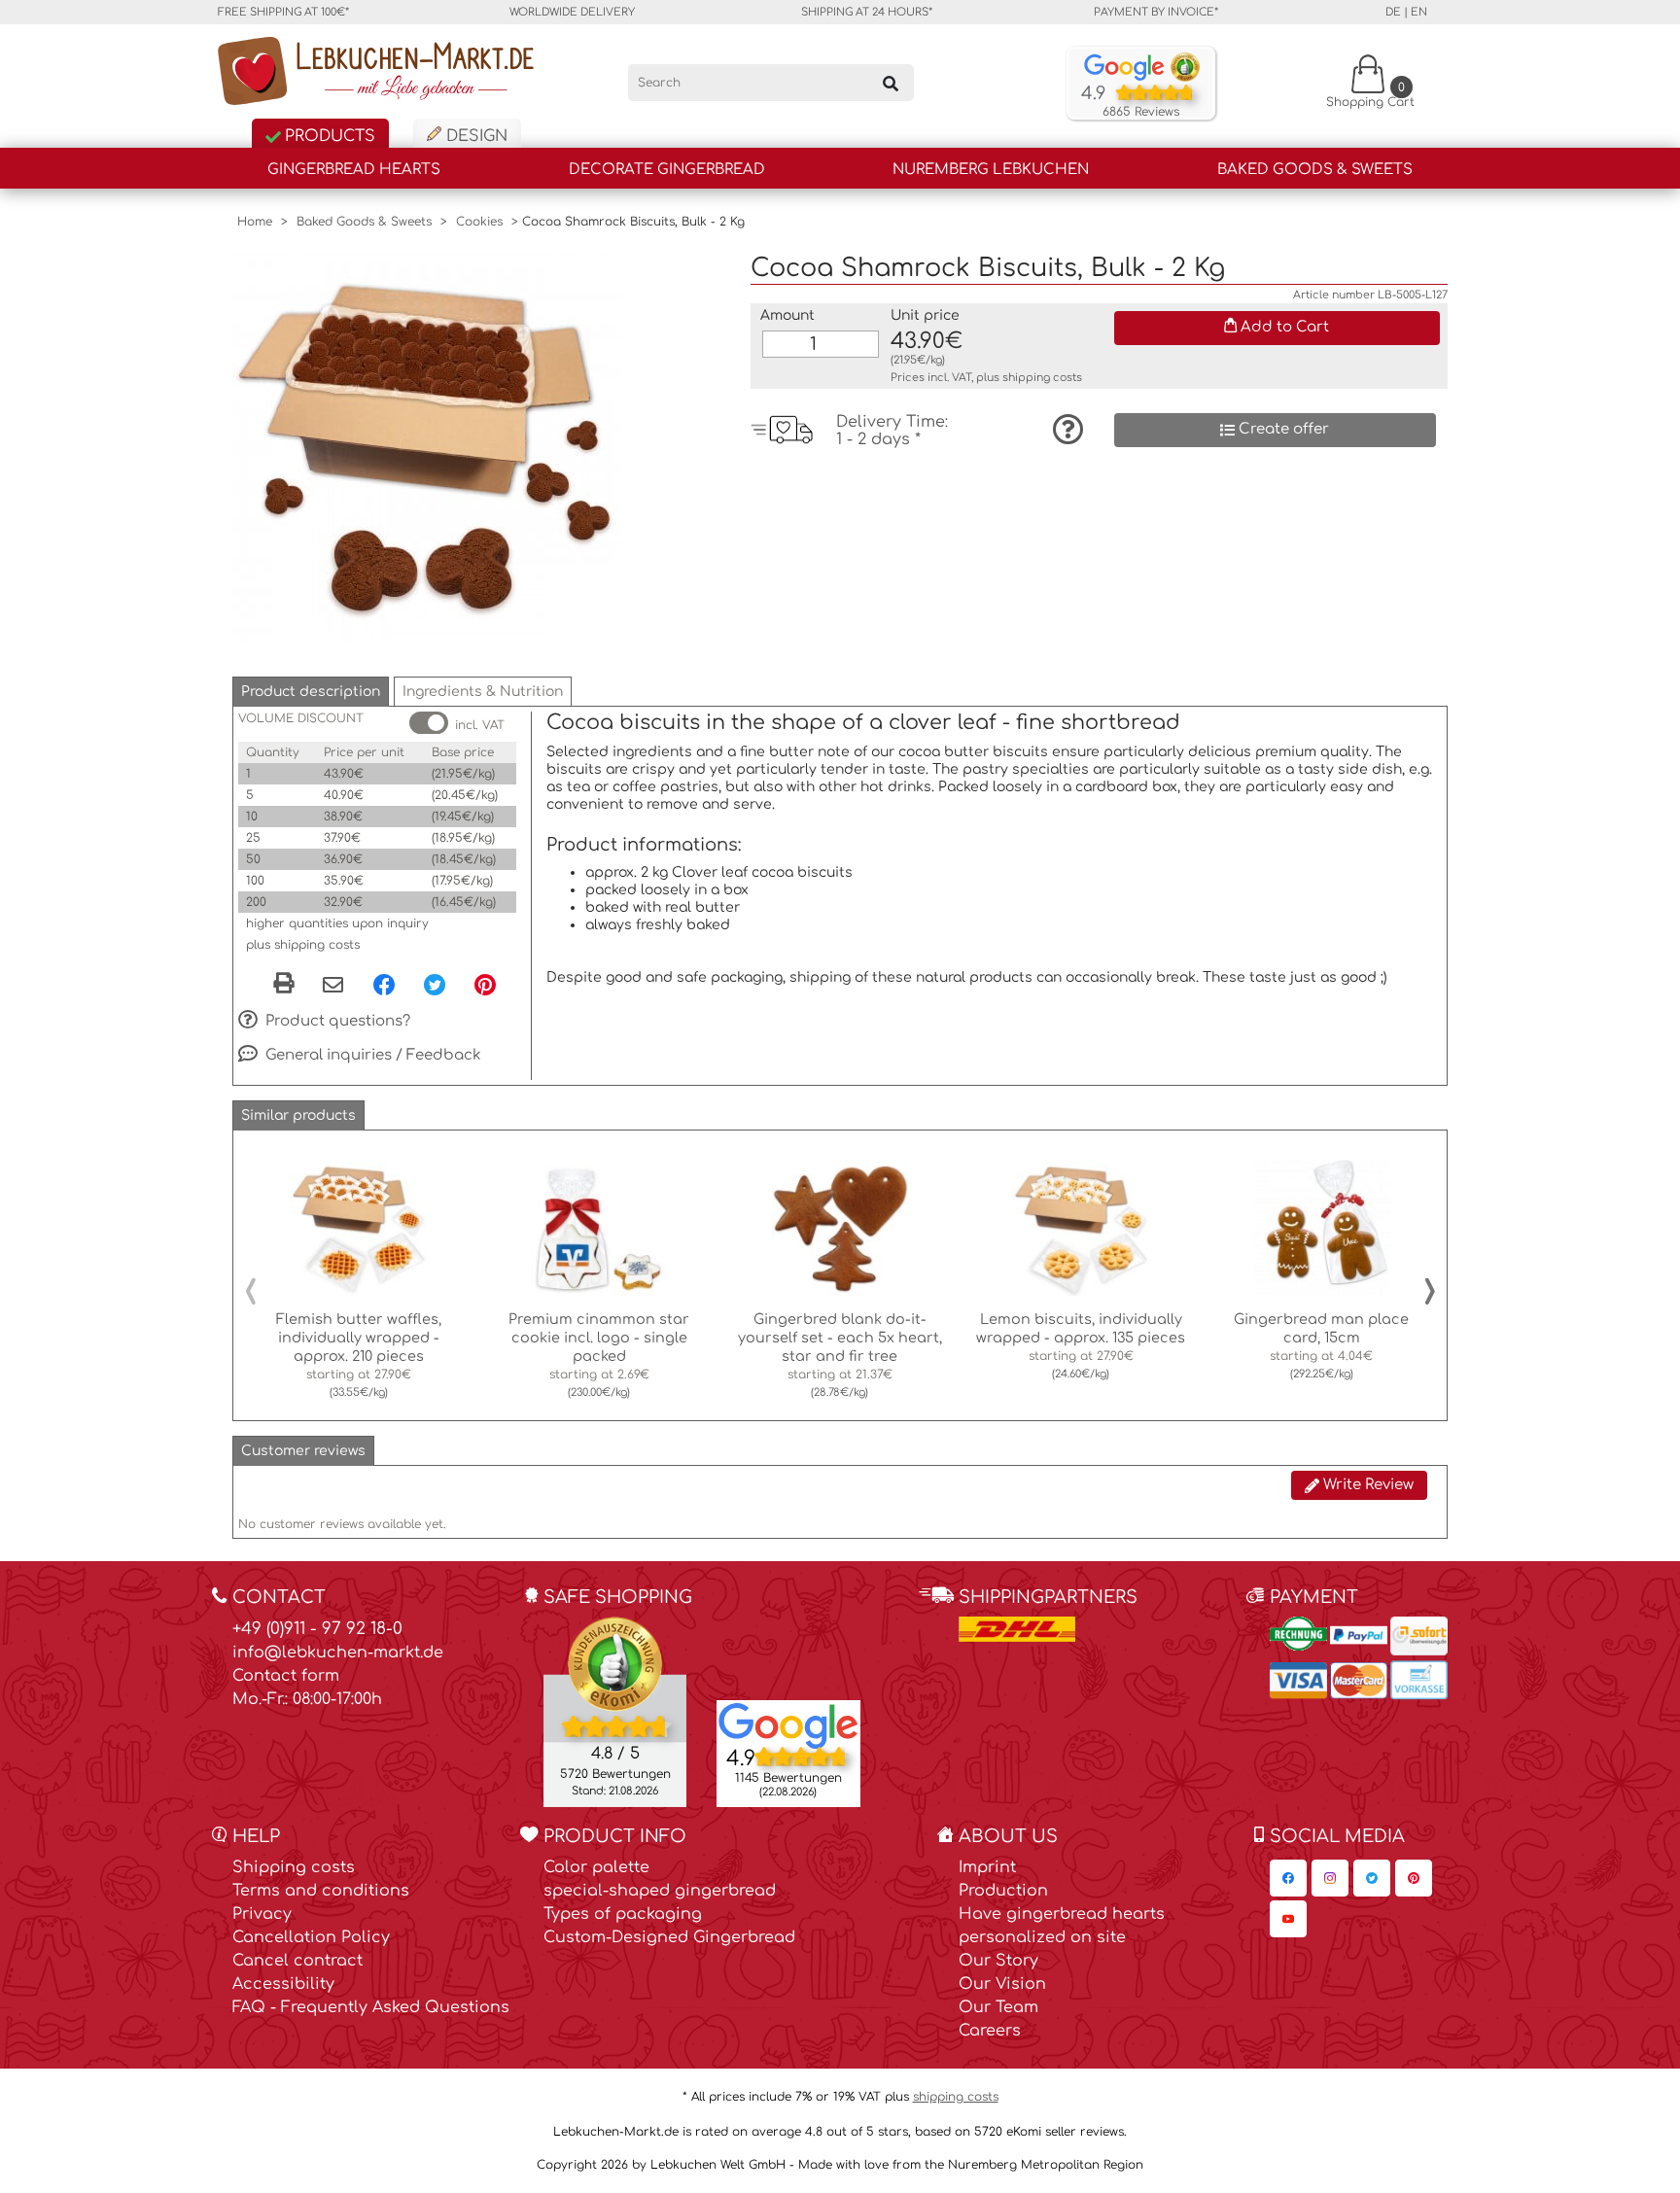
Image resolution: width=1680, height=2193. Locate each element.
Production (1003, 1891)
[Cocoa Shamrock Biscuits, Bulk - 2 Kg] (427, 447)
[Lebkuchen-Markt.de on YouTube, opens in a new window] (1288, 1919)
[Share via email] (333, 986)
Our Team (998, 2007)
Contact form (286, 1676)
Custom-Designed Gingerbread (669, 1937)
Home (255, 222)
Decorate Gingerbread (667, 170)
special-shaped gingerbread (660, 1891)
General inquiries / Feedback (371, 1055)
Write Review (1366, 1485)
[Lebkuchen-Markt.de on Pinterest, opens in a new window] (1414, 1878)
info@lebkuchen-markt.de (338, 1653)
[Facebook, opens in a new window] (384, 984)
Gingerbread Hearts (354, 170)
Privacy (262, 1914)
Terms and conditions (321, 1891)
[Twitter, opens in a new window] (435, 984)
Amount (787, 315)
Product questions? (336, 1021)
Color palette (596, 1867)
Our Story (998, 1961)
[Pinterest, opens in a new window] (485, 984)
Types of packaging (623, 1914)
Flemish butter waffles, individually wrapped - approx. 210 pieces (359, 1338)
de (1393, 12)
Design (474, 136)
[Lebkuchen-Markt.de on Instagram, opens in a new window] (1330, 1878)
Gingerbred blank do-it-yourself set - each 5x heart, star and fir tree (840, 1338)
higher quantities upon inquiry (337, 923)
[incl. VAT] (429, 723)
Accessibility (283, 1984)
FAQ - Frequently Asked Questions (371, 2007)
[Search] (891, 83)
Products (328, 136)
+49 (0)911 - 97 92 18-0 (317, 1629)
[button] (311, 692)
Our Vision (1002, 1984)
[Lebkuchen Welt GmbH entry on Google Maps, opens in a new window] (788, 1724)
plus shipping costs (303, 945)
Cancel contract (297, 1961)
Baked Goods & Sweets (1315, 170)
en (1419, 12)
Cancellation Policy (311, 1937)
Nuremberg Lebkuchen (991, 170)
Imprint (987, 1867)
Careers (990, 2031)
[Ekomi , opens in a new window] (615, 1711)
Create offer (1282, 429)
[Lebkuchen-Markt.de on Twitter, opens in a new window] (1372, 1878)
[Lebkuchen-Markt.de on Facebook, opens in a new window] (1288, 1878)
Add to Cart (1283, 327)
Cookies (479, 222)
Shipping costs (294, 1867)
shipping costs (1042, 378)
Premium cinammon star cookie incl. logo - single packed (599, 1338)
